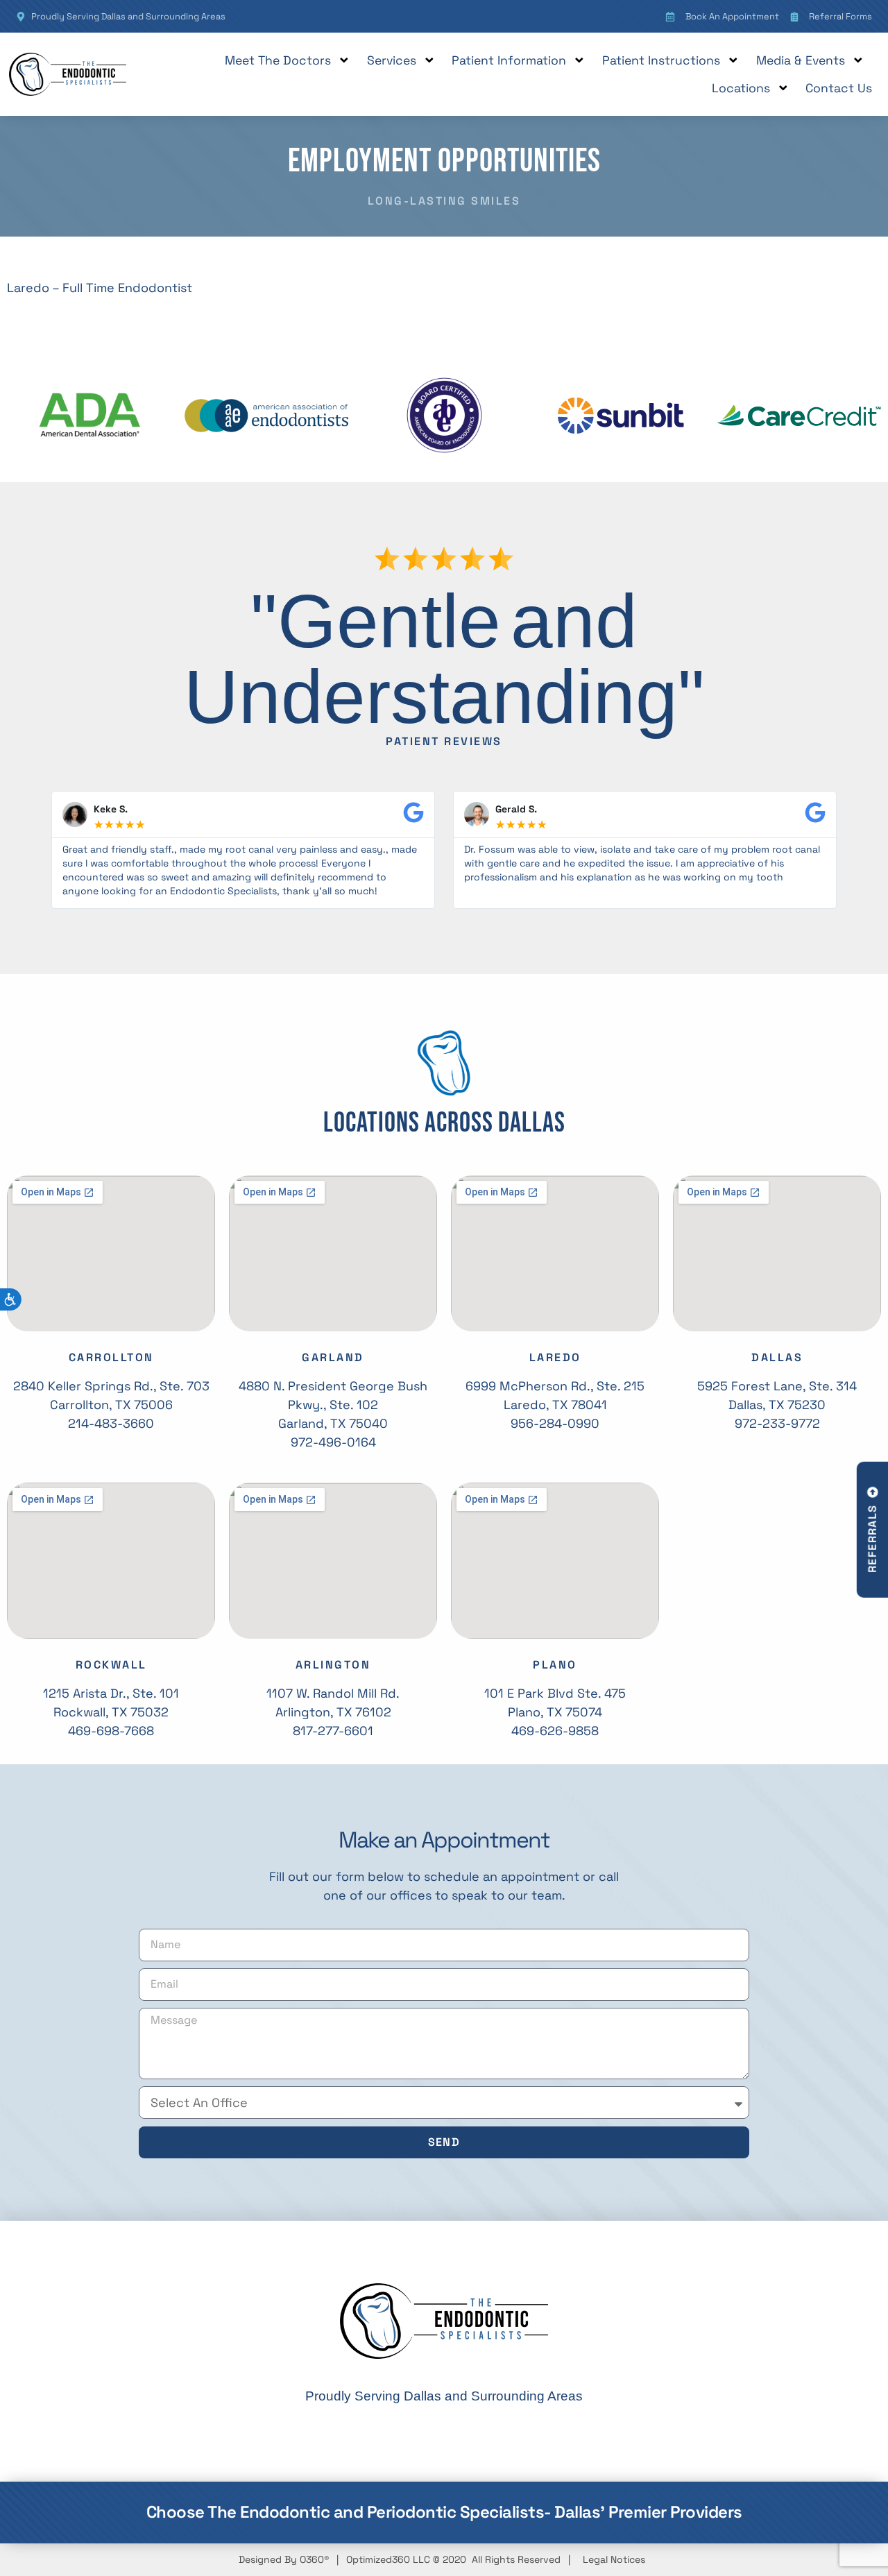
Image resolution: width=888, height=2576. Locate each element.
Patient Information (509, 60)
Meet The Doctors (278, 60)
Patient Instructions (661, 60)
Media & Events (801, 60)
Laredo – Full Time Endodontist (100, 288)
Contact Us (839, 88)
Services (392, 60)
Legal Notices (614, 2559)
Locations (741, 88)
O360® (314, 2559)
